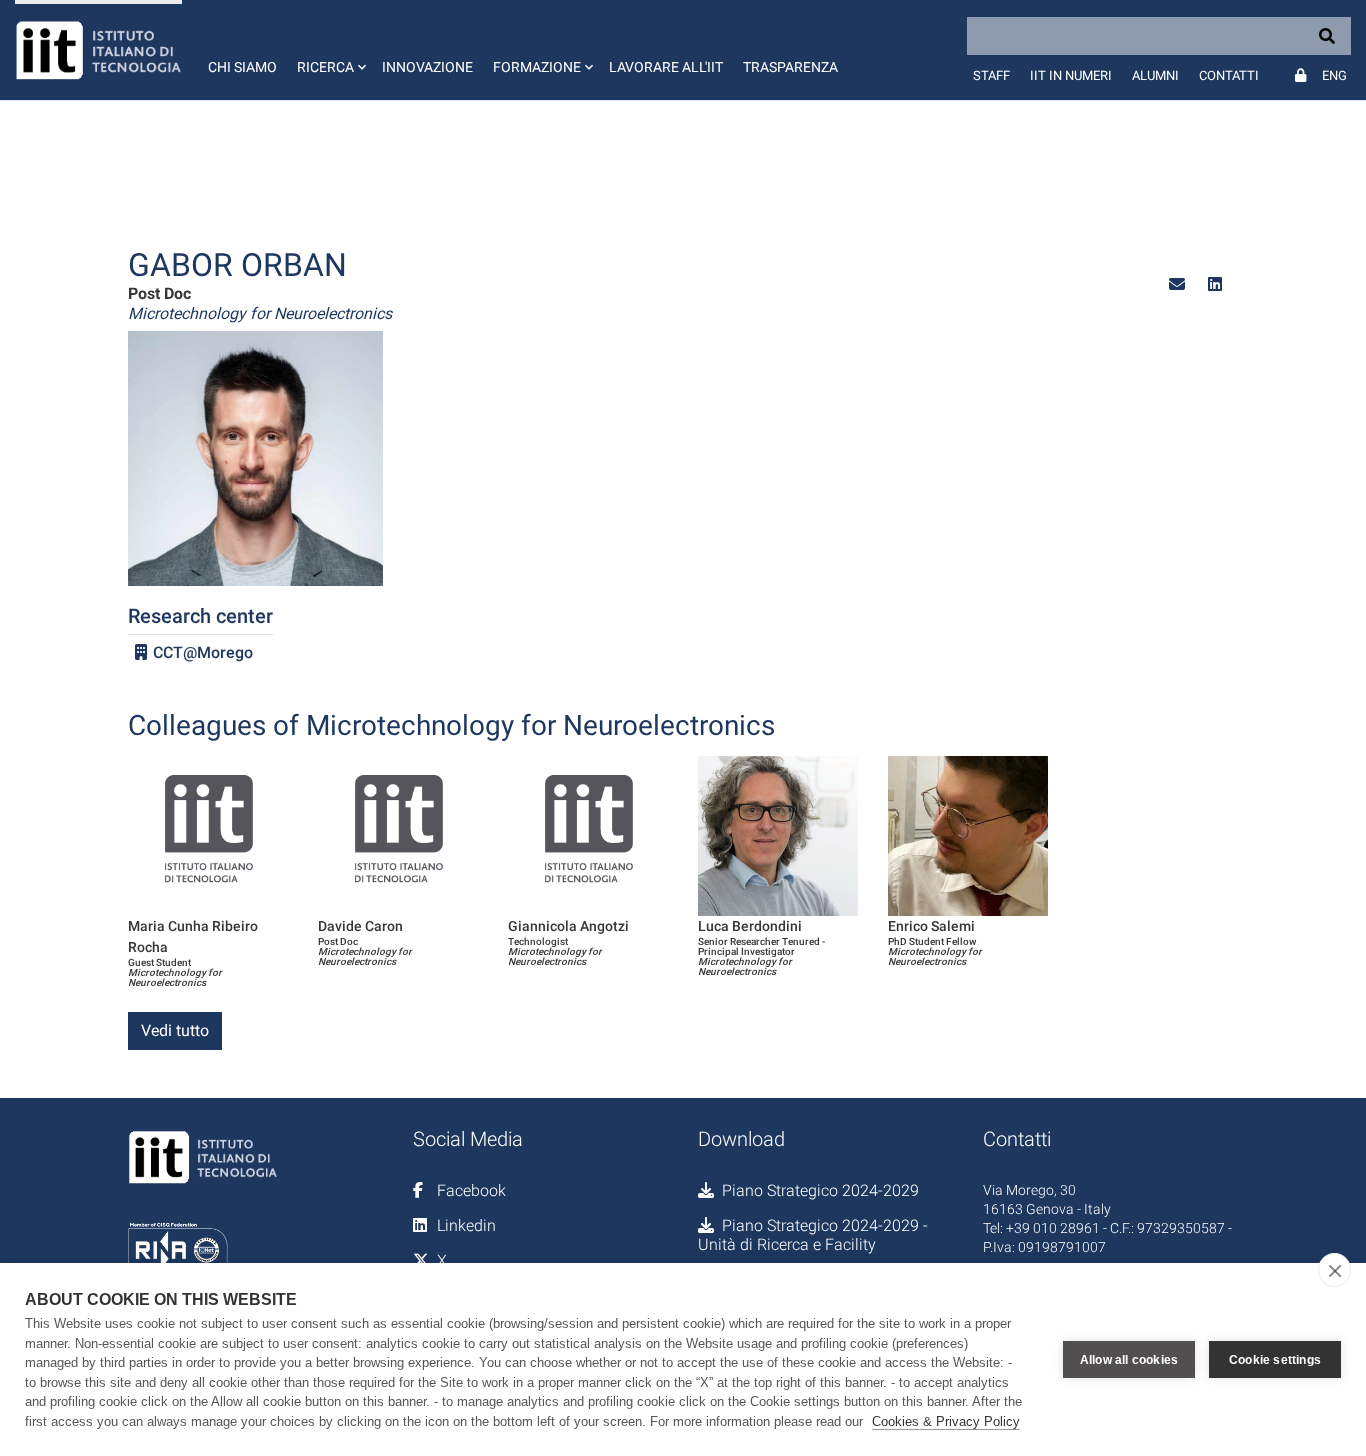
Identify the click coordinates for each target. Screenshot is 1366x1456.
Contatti (1229, 75)
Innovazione (427, 67)
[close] (1334, 1270)
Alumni (1155, 75)
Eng (1334, 75)
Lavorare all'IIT (666, 67)
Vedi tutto (175, 1030)
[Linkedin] (1215, 284)
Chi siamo (242, 67)
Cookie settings (1275, 1360)
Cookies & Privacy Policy (946, 1421)
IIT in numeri (1071, 75)
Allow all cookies (1129, 1360)
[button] (329, 50)
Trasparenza (790, 67)
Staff (991, 75)
